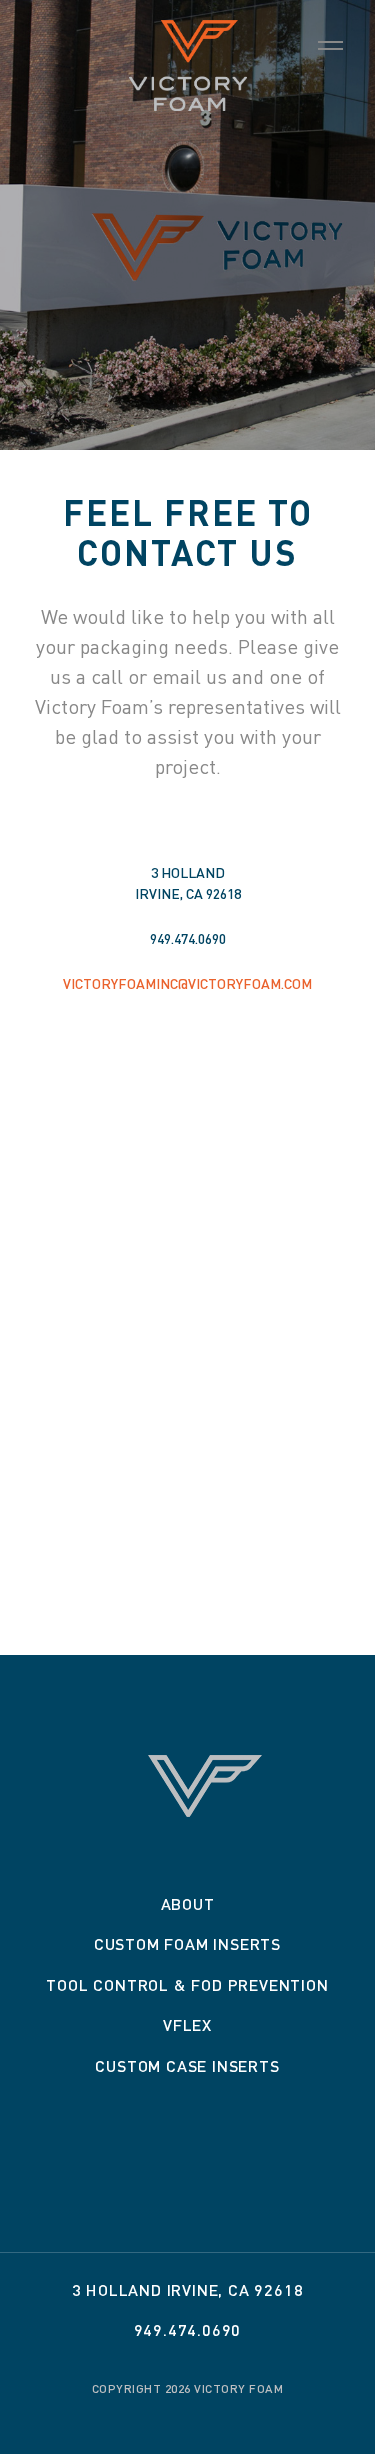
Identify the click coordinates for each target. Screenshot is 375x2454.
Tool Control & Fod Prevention (187, 1984)
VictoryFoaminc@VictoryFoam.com (187, 983)
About (188, 1903)
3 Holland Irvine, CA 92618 (188, 2289)
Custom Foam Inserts (187, 1943)
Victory (188, 65)
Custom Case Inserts (187, 2065)
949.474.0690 (188, 938)
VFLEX (187, 2024)
